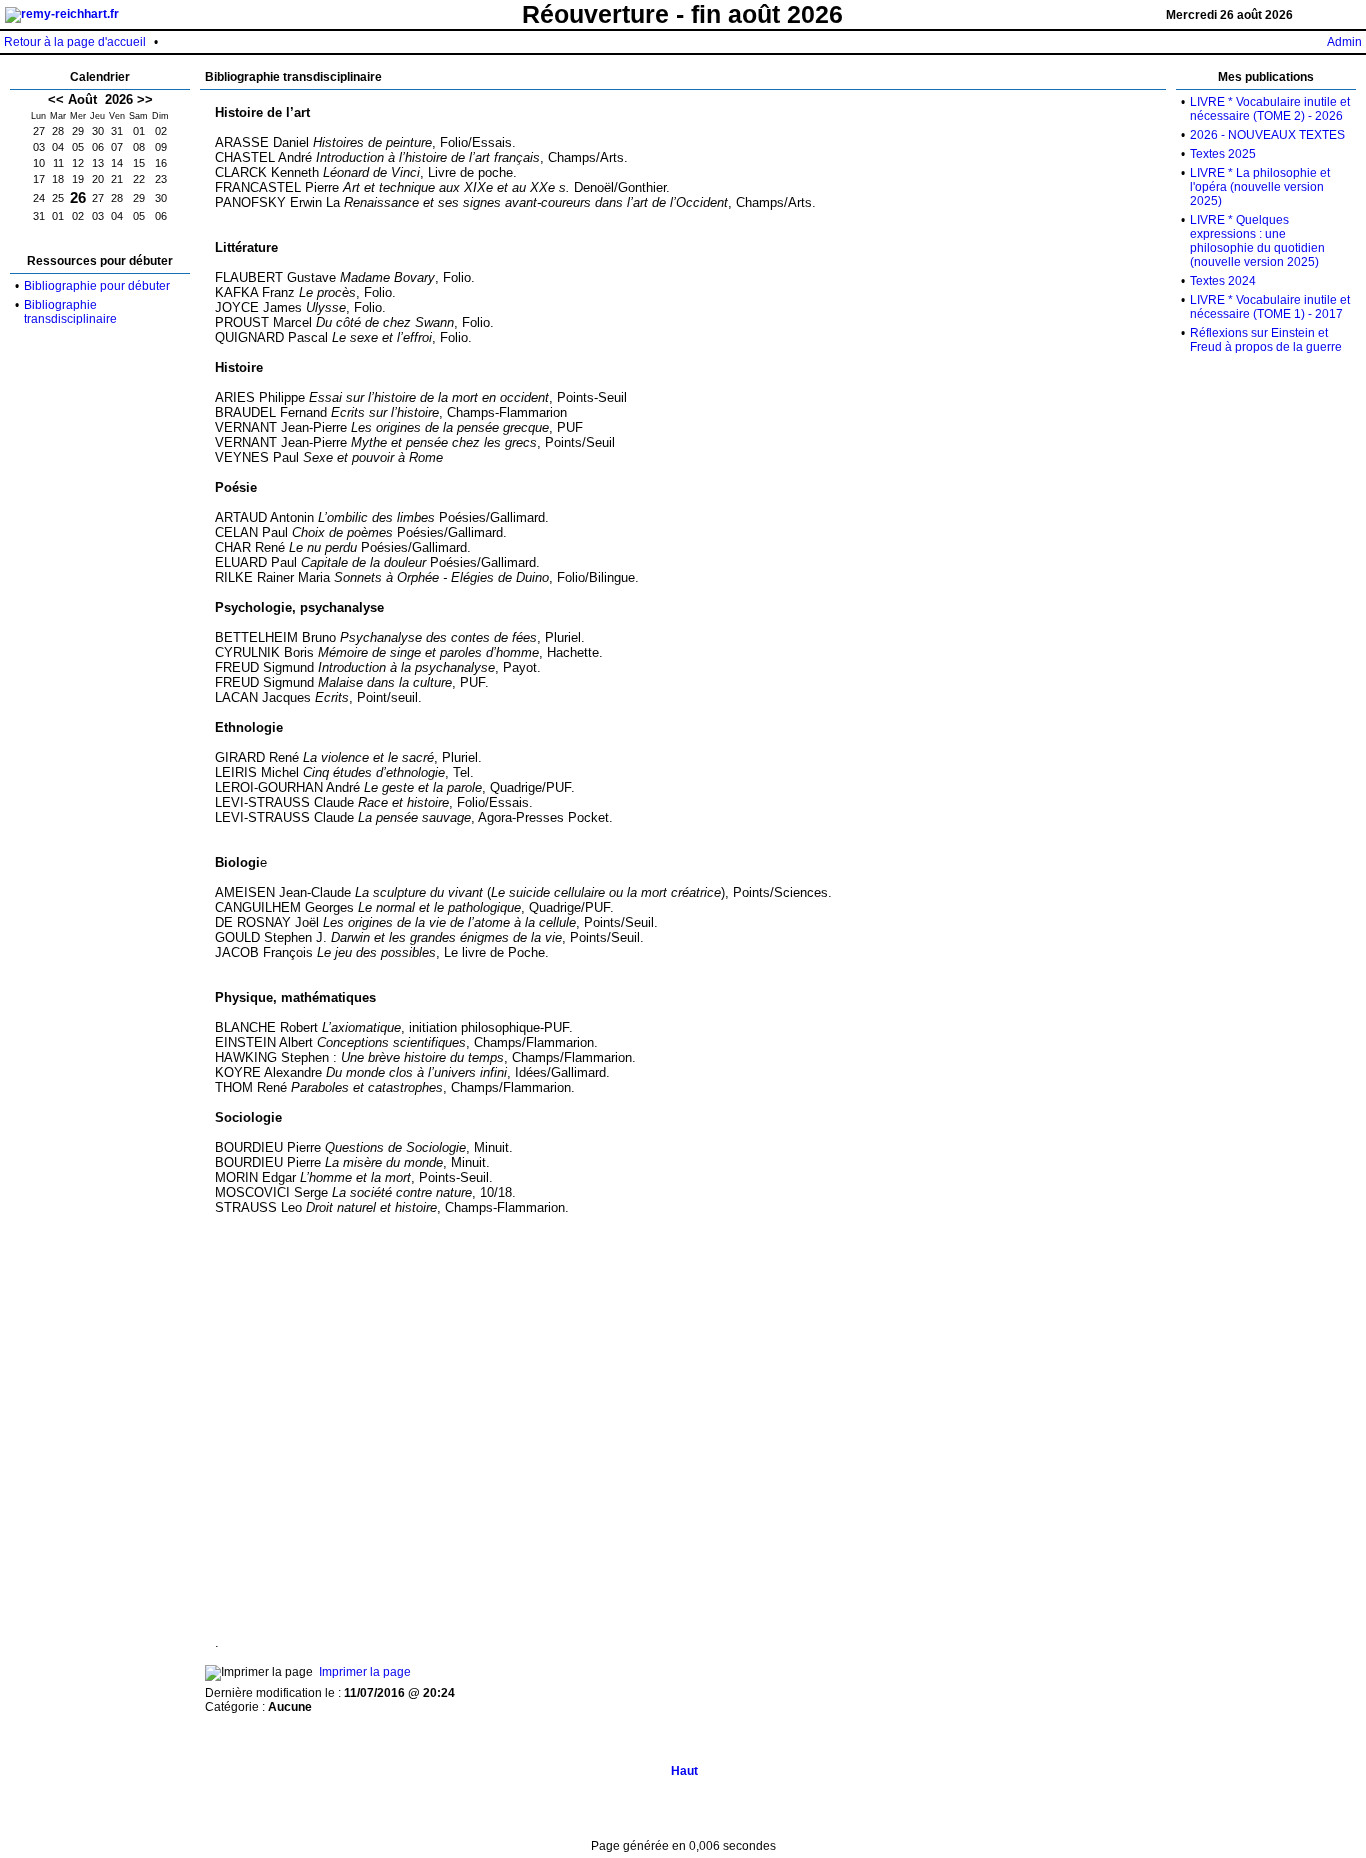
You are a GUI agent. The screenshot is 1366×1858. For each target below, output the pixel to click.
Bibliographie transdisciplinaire (70, 312)
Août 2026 (100, 99)
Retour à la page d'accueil (75, 42)
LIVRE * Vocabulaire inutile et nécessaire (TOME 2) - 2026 (1270, 109)
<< (56, 99)
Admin (1344, 42)
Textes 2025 (1223, 154)
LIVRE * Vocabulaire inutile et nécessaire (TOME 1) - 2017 (1270, 307)
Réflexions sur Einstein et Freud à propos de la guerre (1266, 340)
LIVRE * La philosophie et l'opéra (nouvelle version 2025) (1260, 187)
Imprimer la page (365, 1672)
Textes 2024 (1223, 281)
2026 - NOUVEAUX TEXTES (1267, 135)
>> (145, 99)
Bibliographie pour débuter (97, 286)
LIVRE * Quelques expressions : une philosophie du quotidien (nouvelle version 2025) (1257, 241)
